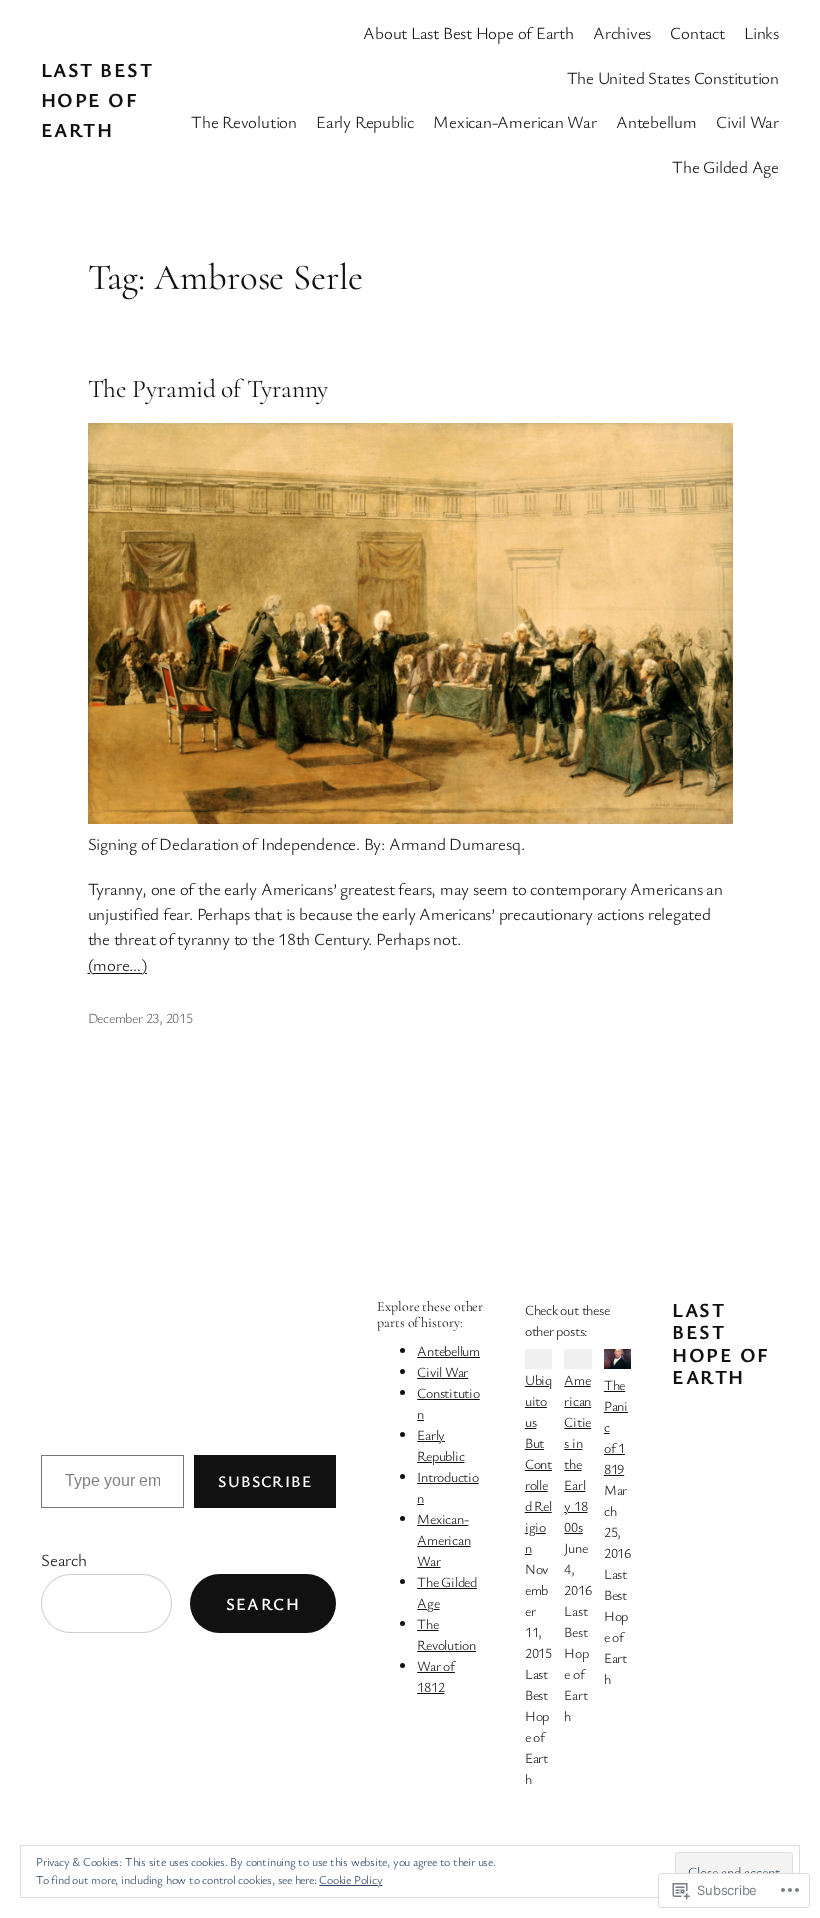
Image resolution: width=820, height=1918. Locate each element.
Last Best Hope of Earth (97, 99)
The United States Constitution (673, 77)
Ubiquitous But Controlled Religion (538, 1463)
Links (761, 32)
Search (64, 1559)
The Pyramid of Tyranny (208, 389)
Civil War (442, 1371)
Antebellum (448, 1350)
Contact (697, 32)
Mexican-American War (443, 1539)
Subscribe (265, 1481)
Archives (622, 32)
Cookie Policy (350, 1879)
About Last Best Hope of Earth (468, 32)
